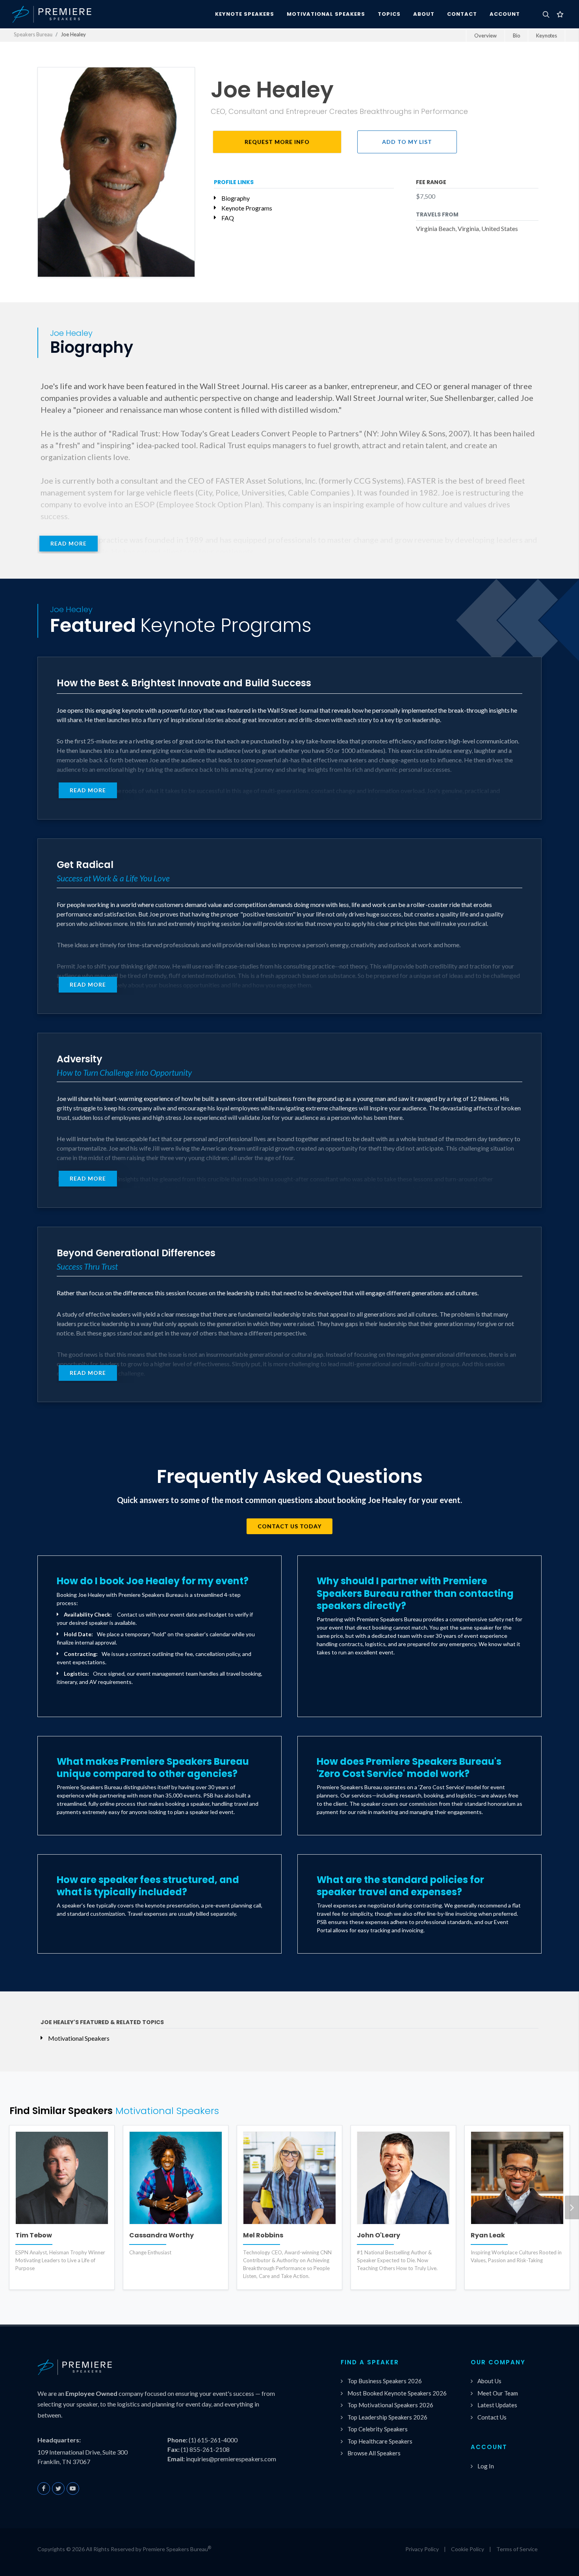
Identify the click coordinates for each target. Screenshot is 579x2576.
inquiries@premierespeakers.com (231, 2459)
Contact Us (492, 2417)
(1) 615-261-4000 (213, 2440)
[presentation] (572, 2207)
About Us (489, 2381)
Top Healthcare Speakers (380, 2441)
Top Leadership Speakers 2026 (387, 2417)
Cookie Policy (468, 2549)
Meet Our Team (498, 2393)
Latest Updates (497, 2405)
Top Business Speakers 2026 (385, 2381)
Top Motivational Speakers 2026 (390, 2405)
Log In (486, 2466)
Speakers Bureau (33, 34)
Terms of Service (517, 2549)
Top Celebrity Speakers (378, 2429)
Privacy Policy (422, 2549)
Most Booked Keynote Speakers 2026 (397, 2393)
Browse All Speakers (374, 2453)
